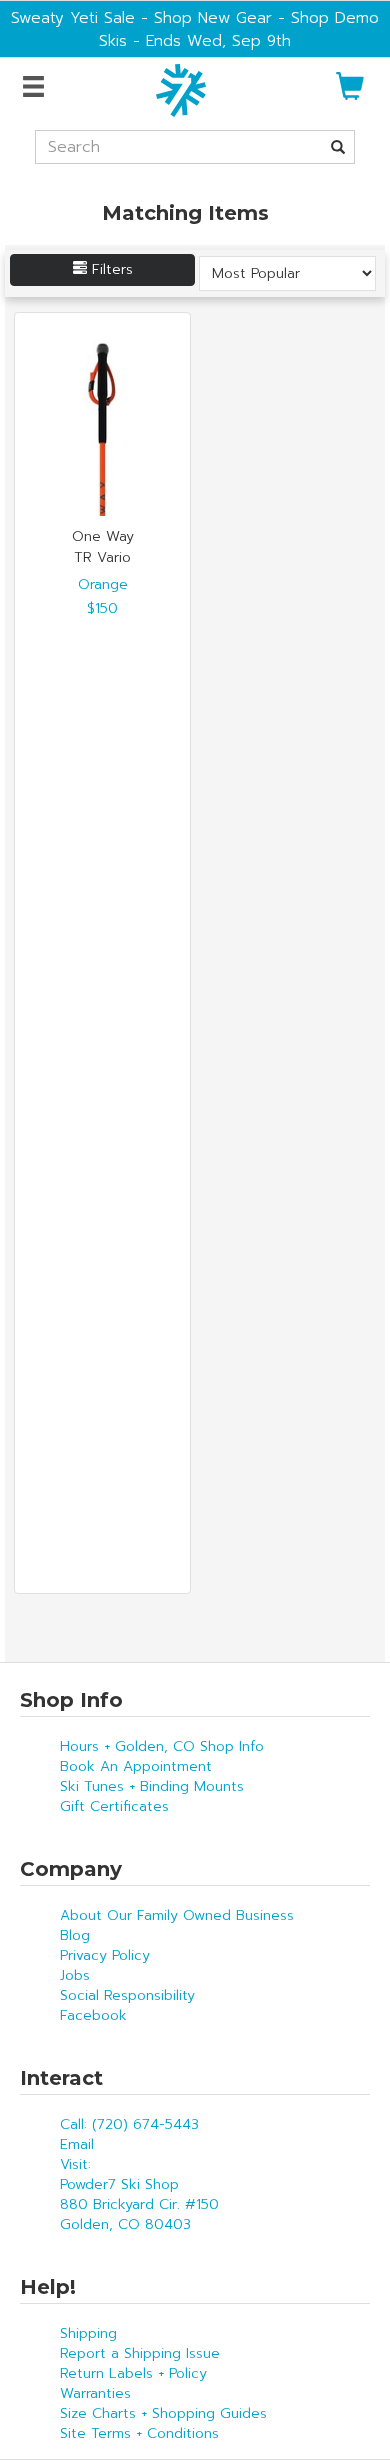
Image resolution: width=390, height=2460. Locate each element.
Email (77, 2144)
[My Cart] (350, 94)
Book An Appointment (136, 1766)
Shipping (88, 2333)
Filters (110, 269)
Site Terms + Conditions (139, 2433)
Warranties (95, 2393)
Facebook (93, 2015)
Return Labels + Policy (133, 2373)
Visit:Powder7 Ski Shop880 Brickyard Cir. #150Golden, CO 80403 (139, 2194)
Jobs (75, 1975)
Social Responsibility (127, 1995)
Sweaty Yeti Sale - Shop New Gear (141, 17)
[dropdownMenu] (36, 88)
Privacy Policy (105, 1955)
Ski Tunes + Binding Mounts (152, 1786)
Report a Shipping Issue (140, 2353)
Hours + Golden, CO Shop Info (162, 1746)
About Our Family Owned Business (177, 1915)
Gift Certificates (114, 1806)
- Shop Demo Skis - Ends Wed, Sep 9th (239, 29)
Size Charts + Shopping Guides (163, 2413)
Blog (75, 1935)
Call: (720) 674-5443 (129, 2124)
